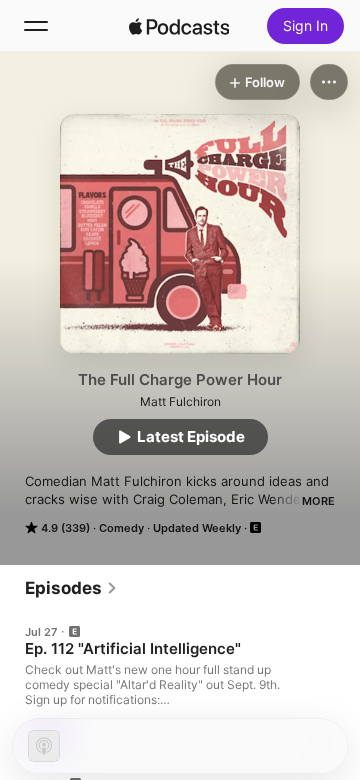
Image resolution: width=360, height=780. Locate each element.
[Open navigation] (36, 26)
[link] (71, 588)
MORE (318, 501)
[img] (179, 26)
